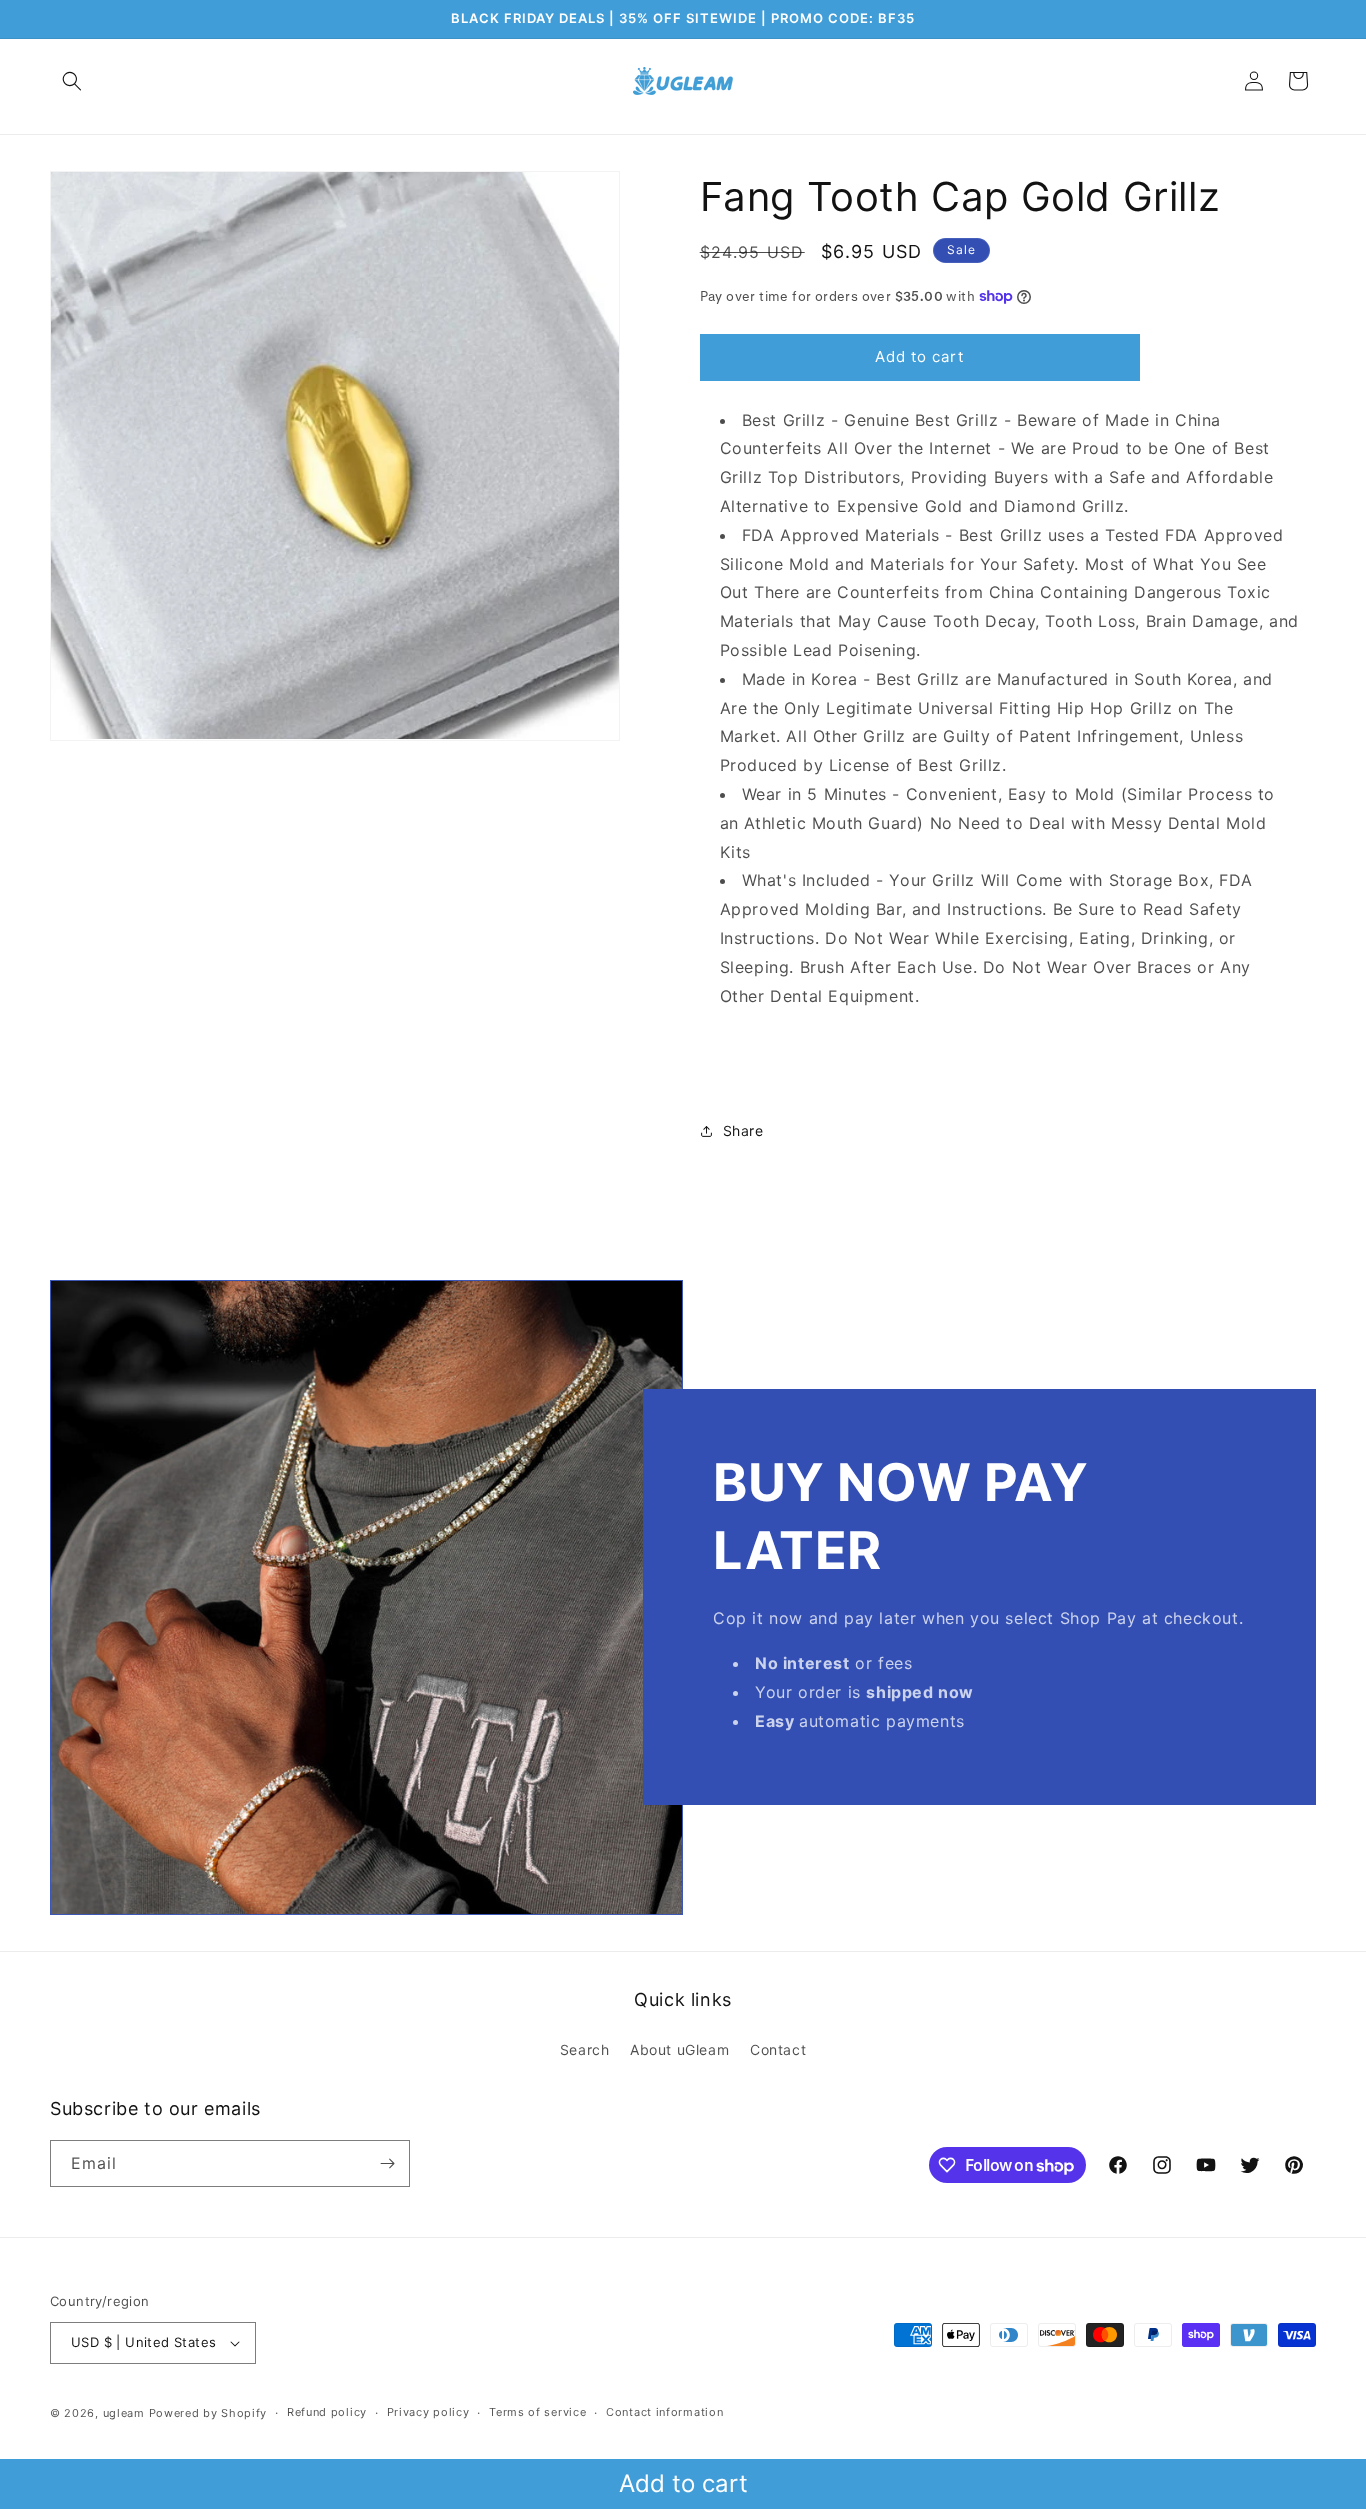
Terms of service (537, 2412)
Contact (778, 2049)
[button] (72, 81)
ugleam (124, 2413)
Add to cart (683, 2483)
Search (585, 2049)
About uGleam (679, 2049)
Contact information (664, 2412)
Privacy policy (428, 2412)
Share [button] (743, 1130)
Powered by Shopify (208, 2413)
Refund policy (327, 2412)
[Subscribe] (387, 2163)
